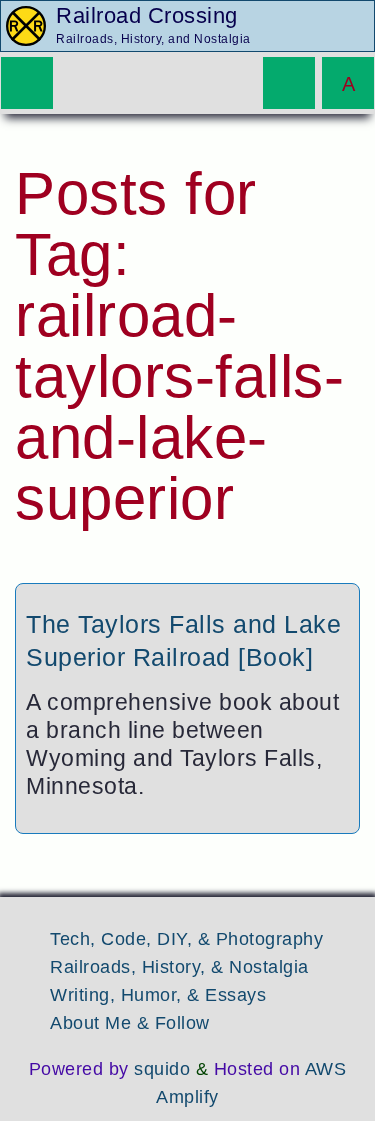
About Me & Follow (130, 1023)
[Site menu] (27, 83)
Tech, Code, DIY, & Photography (186, 939)
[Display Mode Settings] (289, 83)
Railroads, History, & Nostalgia (179, 967)
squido (162, 1069)
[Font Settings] (348, 83)
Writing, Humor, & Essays (158, 995)
